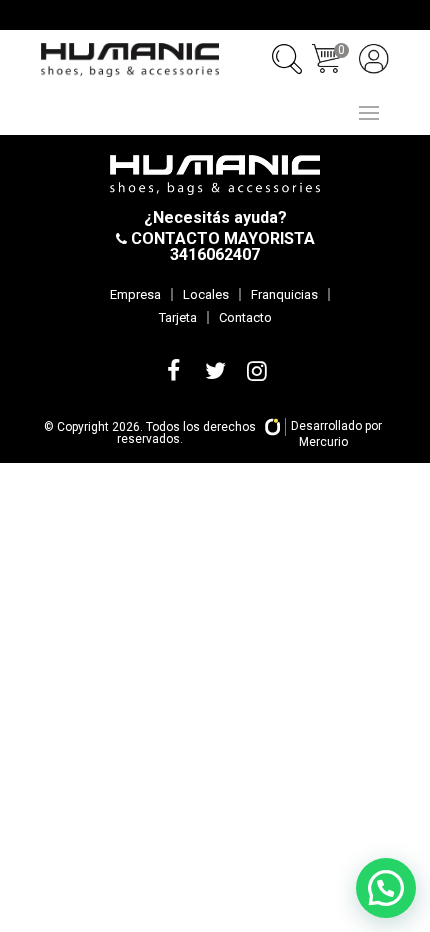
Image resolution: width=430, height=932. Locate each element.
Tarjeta (178, 317)
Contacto (245, 317)
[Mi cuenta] (374, 59)
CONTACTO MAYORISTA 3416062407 (221, 246)
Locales (206, 294)
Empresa (135, 294)
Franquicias (284, 294)
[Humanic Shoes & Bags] (130, 60)
